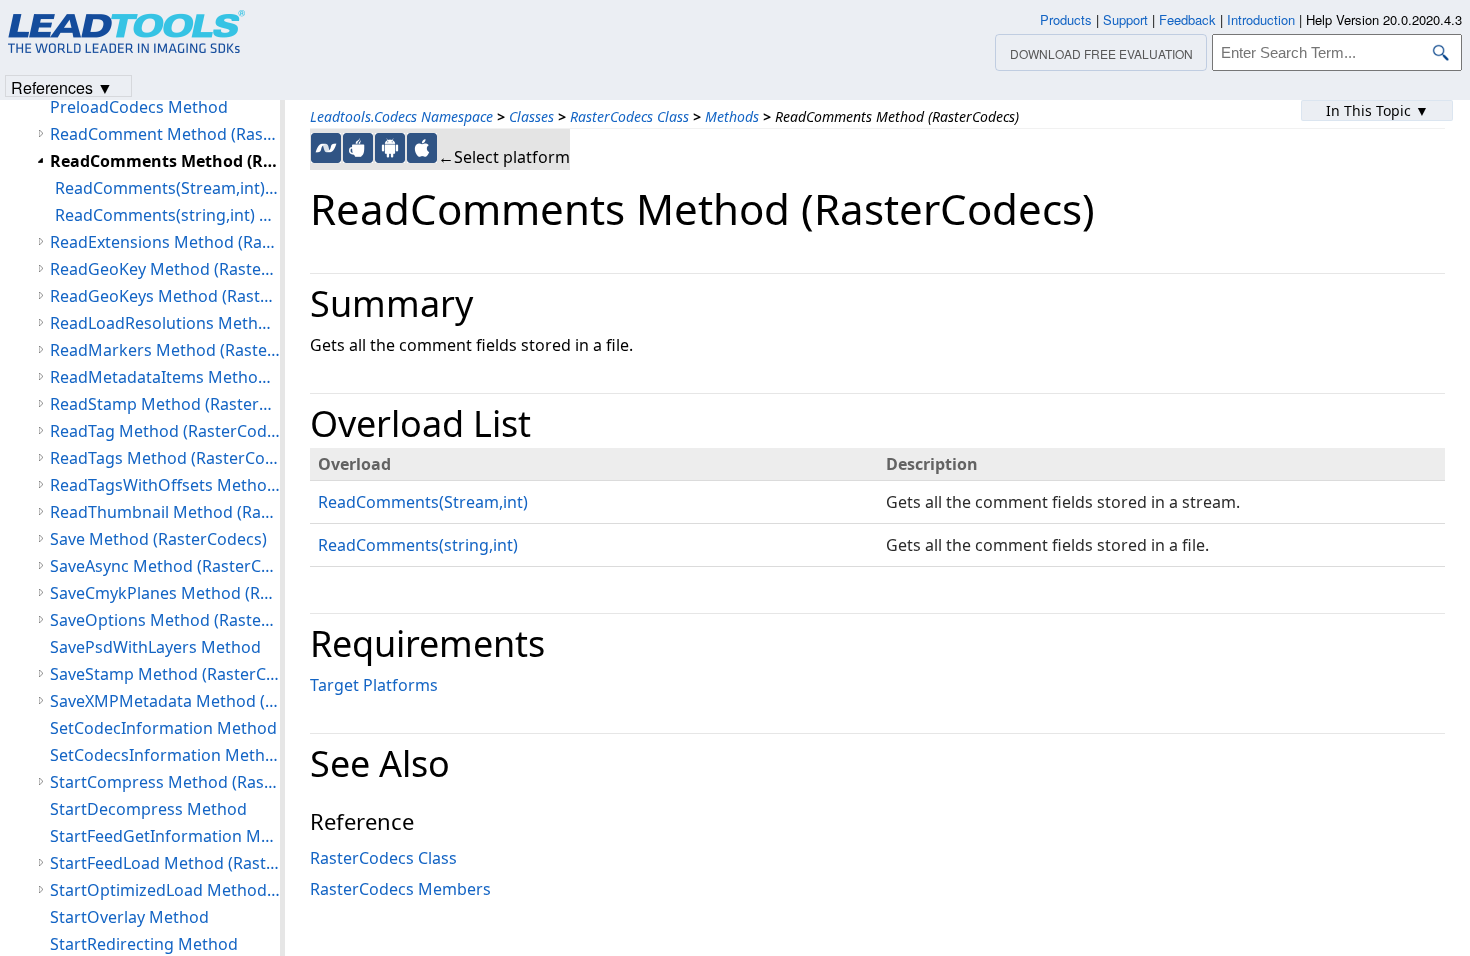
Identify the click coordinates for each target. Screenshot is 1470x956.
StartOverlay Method (129, 917)
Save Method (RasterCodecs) (158, 539)
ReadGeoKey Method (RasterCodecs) (165, 269)
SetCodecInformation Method (163, 728)
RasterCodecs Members (400, 889)
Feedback (1187, 19)
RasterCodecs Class (629, 116)
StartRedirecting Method (144, 944)
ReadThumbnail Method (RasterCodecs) (165, 512)
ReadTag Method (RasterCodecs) (165, 431)
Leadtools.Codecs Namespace (401, 116)
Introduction (1261, 19)
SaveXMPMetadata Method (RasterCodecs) (165, 701)
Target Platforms (374, 685)
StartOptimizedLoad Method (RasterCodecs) (165, 890)
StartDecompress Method (148, 809)
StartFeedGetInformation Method (165, 836)
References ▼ (62, 86)
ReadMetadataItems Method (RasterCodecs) (165, 377)
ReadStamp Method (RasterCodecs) (165, 404)
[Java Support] (358, 148)
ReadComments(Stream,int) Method (167, 188)
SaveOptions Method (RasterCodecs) (165, 620)
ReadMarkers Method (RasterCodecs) (165, 350)
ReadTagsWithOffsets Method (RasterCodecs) (165, 485)
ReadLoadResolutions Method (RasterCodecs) (165, 323)
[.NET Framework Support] (326, 148)
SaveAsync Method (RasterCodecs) (165, 566)
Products (1066, 19)
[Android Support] (390, 148)
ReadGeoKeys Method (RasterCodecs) (165, 296)
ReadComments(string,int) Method (167, 215)
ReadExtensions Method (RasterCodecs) (165, 242)
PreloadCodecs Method (139, 107)
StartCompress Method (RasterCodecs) (165, 782)
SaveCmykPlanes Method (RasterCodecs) (165, 593)
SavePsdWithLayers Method (155, 647)
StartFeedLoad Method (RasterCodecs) (165, 863)
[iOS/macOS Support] (422, 148)
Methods (732, 116)
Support (1125, 19)
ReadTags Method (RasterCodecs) (165, 458)
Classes (531, 116)
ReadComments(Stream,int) (423, 502)
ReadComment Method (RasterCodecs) (165, 134)
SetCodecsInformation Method (165, 755)
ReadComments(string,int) (418, 545)
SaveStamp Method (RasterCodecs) (165, 674)
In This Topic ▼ (1377, 110)
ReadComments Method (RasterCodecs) (165, 161)
